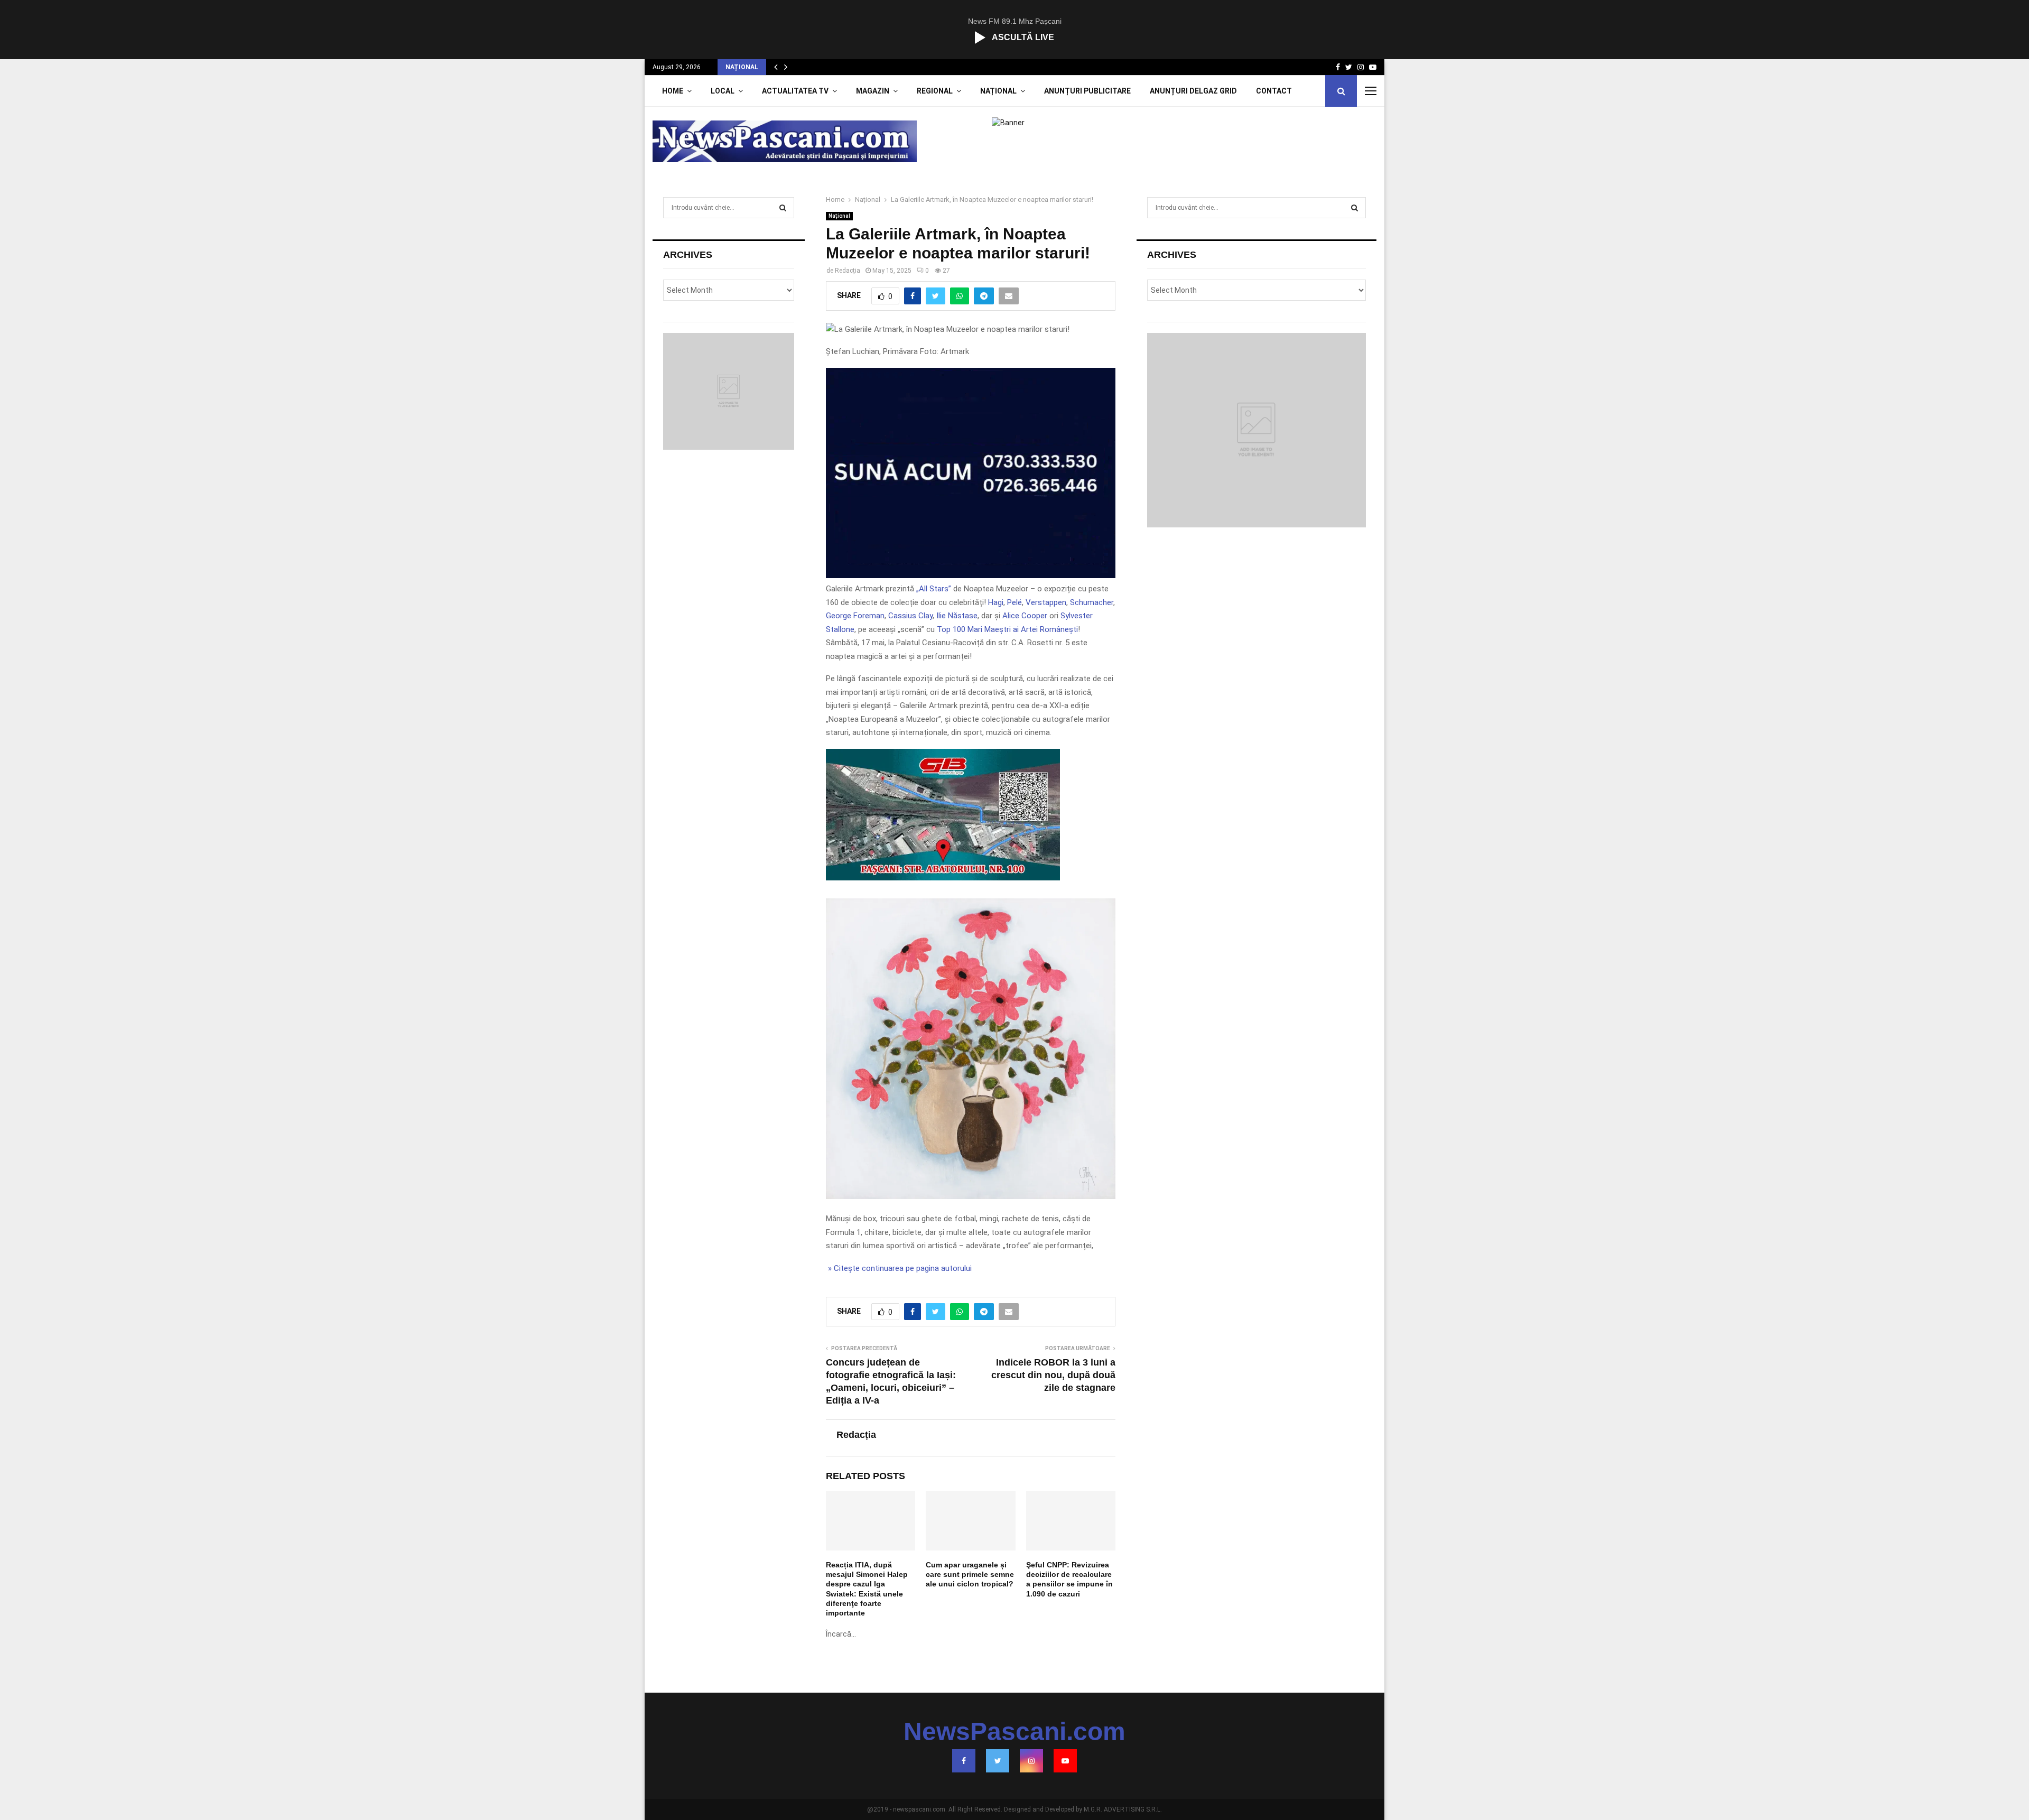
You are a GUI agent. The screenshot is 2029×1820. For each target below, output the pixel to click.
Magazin (873, 91)
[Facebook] (964, 1761)
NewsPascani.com (1015, 1732)
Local (723, 91)
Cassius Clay (910, 616)
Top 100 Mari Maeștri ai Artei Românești (1007, 629)
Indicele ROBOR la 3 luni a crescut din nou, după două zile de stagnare (1053, 1375)
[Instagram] (1031, 1761)
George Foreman (855, 616)
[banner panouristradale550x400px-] (970, 575)
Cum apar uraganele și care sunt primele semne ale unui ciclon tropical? (970, 1574)
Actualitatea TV (795, 91)
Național (998, 91)
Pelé (1015, 602)
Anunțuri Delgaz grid (1193, 91)
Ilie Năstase (957, 616)
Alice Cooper (1025, 616)
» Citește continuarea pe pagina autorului (899, 1268)
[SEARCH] (783, 208)
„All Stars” (934, 589)
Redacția (848, 271)
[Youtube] (1065, 1761)
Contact (1274, 91)
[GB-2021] (943, 878)
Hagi (996, 602)
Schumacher (1092, 602)
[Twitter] (998, 1761)
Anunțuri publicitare (1087, 91)
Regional (935, 91)
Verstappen (1046, 602)
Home (673, 91)
